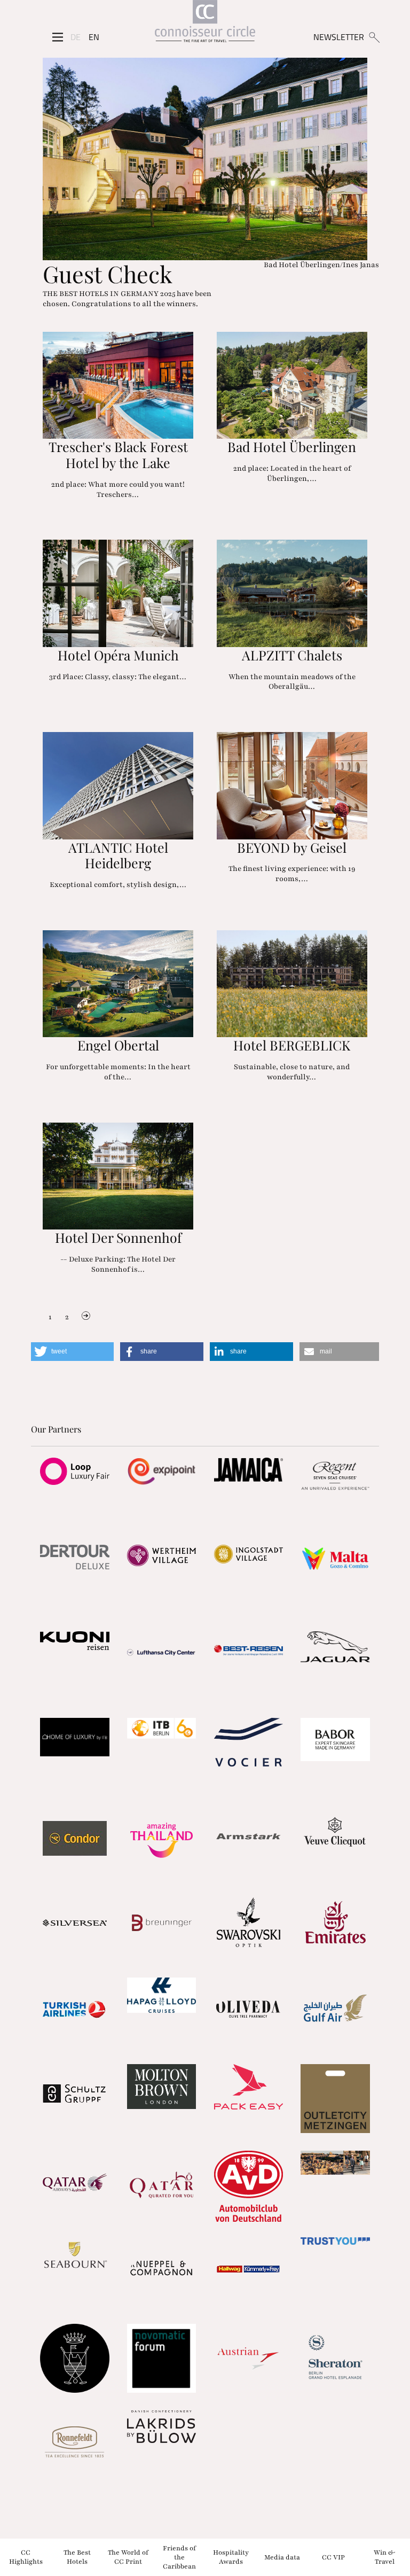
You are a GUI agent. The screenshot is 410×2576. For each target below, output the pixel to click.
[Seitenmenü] (58, 37)
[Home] (205, 23)
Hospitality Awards (231, 2557)
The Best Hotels (77, 2557)
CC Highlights (26, 2557)
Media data (282, 2557)
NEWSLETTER (339, 37)
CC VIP (333, 2557)
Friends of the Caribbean (179, 2557)
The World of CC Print (128, 2557)
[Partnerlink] (74, 1471)
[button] (72, 1352)
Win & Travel (384, 2557)
